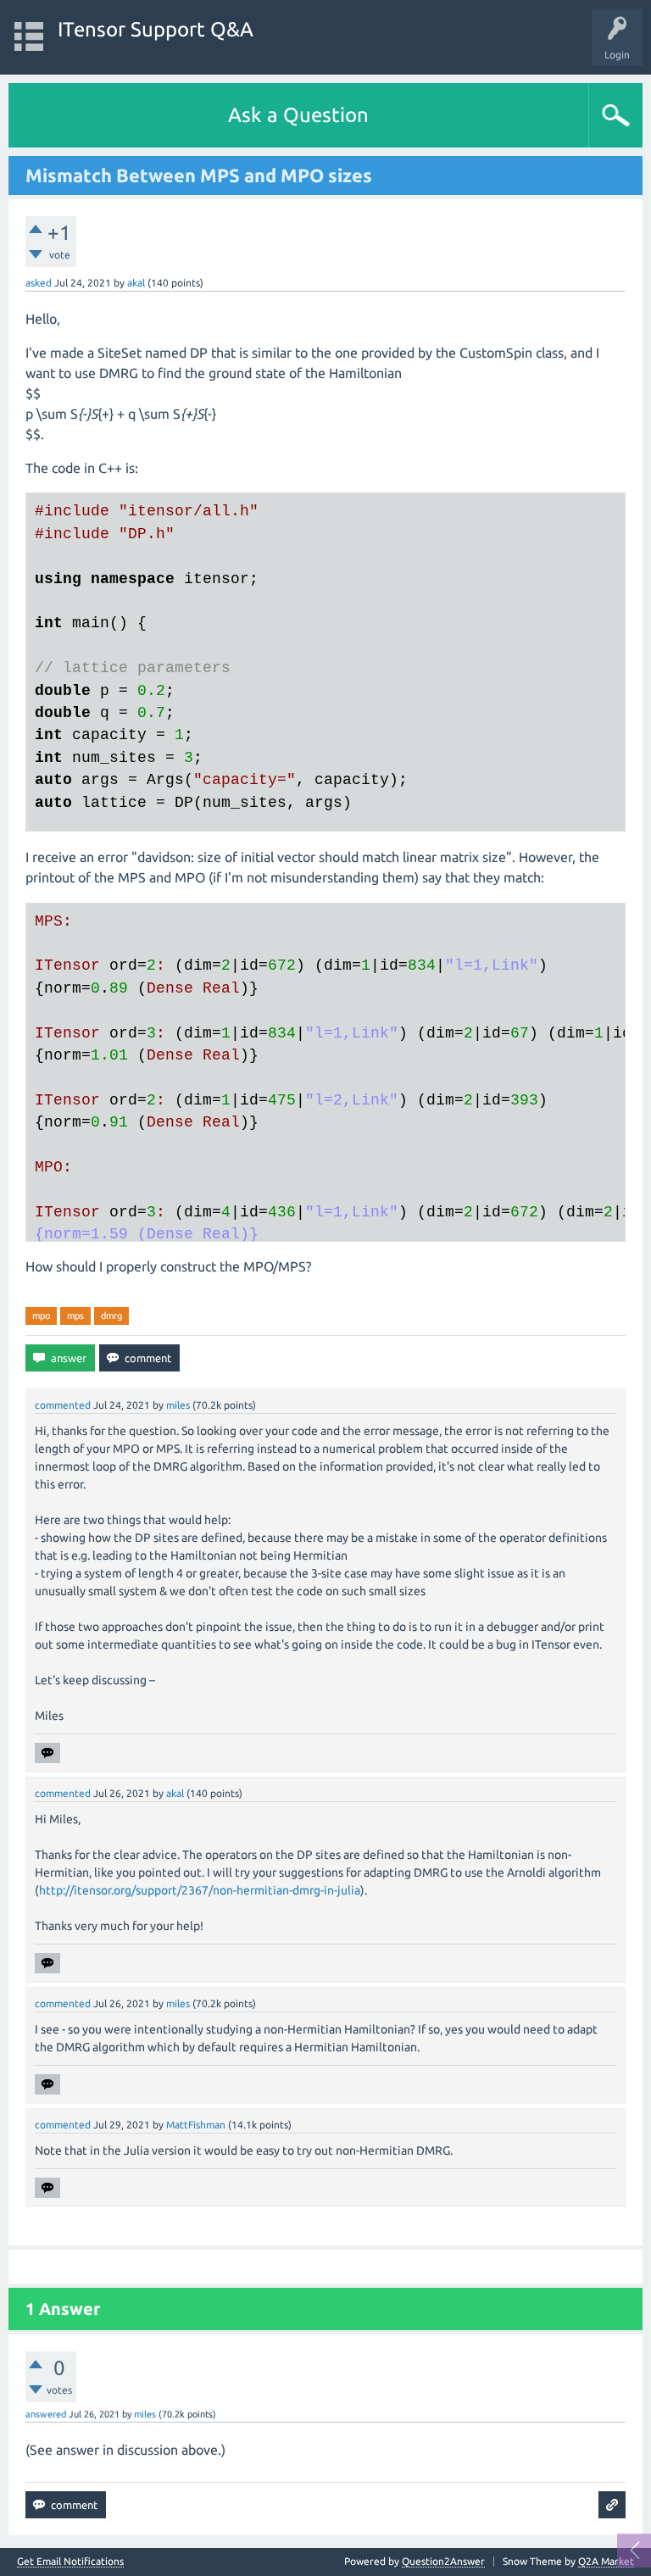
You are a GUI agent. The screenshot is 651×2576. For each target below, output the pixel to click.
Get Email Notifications (70, 2562)
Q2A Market (606, 2561)
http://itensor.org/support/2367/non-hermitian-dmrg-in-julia (200, 1890)
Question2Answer (443, 2561)
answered (46, 2414)
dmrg (111, 1316)
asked (39, 283)
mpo (41, 1316)
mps (75, 1316)
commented (63, 1405)
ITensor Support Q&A (156, 29)
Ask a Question (298, 115)
